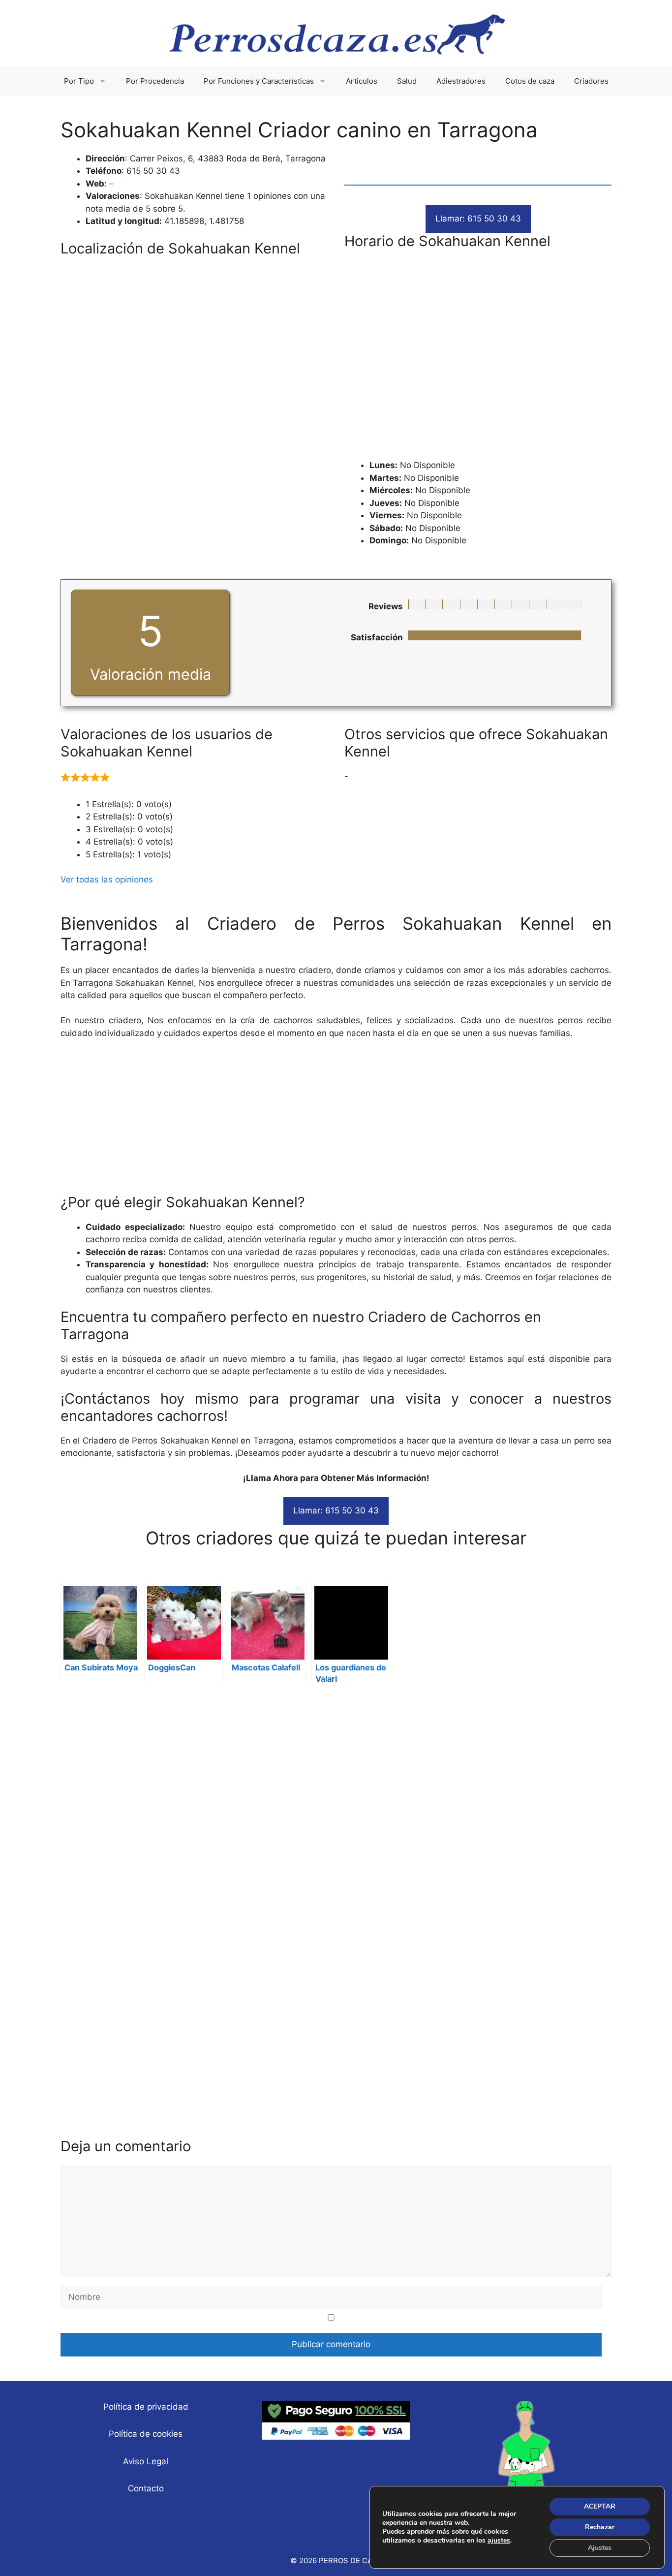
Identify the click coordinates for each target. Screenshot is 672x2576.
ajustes (499, 2541)
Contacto (146, 2488)
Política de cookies (146, 2434)
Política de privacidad (146, 2407)
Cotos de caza (530, 81)
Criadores (591, 81)
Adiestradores (461, 81)
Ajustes (600, 2548)
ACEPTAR (600, 2506)
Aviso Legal (146, 2461)
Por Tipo (79, 81)
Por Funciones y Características (259, 81)
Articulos (362, 81)
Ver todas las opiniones (107, 880)
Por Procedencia (155, 81)
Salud (407, 81)
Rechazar (600, 2527)
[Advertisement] (478, 353)
